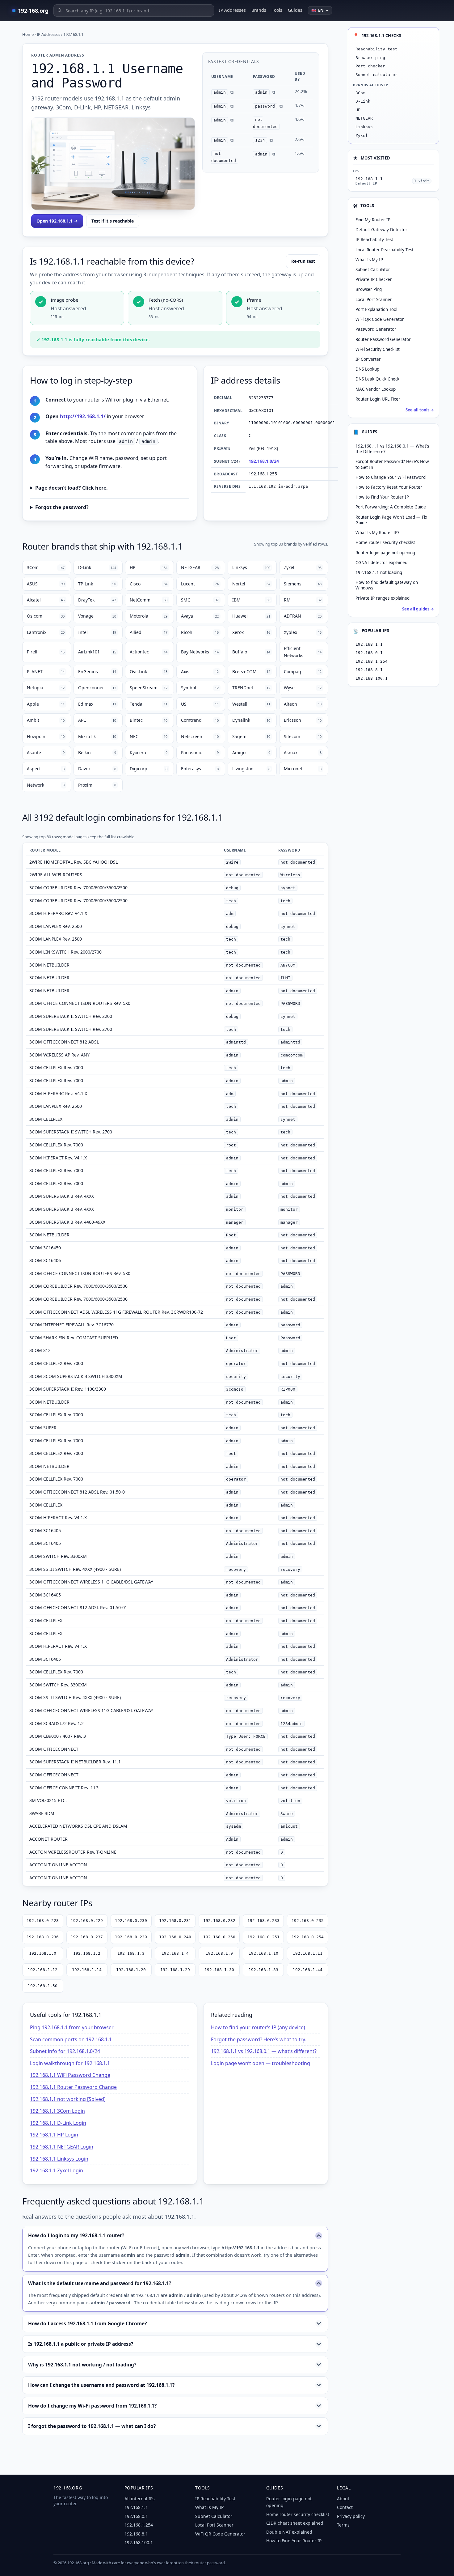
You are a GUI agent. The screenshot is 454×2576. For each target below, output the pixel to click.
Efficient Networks (303, 652)
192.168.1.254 (372, 661)
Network (46, 785)
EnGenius (97, 672)
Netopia (46, 688)
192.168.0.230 (131, 1921)
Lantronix (46, 632)
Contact (345, 2507)
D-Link (97, 567)
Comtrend (200, 720)
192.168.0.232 (219, 1921)
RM (303, 600)
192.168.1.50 (43, 1986)
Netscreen (200, 736)
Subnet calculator (376, 75)
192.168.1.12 (43, 1970)
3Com (46, 567)
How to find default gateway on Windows (387, 585)
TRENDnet (251, 688)
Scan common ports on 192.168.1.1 (71, 2039)
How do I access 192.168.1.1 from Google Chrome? (87, 2323)
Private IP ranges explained (383, 598)
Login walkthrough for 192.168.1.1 (70, 2063)
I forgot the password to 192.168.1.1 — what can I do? (92, 2426)
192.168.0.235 (308, 1921)
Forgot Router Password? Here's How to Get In (392, 464)
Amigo (251, 752)
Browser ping (370, 58)
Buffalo (251, 652)
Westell (251, 704)
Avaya (200, 616)
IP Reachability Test (215, 2499)
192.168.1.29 (175, 1970)
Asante (46, 752)
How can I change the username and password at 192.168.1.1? (101, 2385)
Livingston (251, 769)
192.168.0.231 (175, 1921)
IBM (251, 600)
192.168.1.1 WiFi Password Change (70, 2075)
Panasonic (200, 752)
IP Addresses (232, 10)
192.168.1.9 (219, 1953)
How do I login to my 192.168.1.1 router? (76, 2235)
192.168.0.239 (131, 1937)
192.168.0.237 (87, 1937)
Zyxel (303, 567)
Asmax (303, 752)
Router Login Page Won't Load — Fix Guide (391, 520)
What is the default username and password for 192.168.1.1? (100, 2283)
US (200, 704)
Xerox (251, 632)
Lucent (200, 584)
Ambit (46, 720)
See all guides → (418, 609)
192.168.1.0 (43, 1953)
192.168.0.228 (43, 1921)
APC (97, 720)
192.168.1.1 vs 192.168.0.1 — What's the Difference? (392, 449)
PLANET (46, 672)
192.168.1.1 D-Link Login (58, 2123)
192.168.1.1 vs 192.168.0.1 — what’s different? (264, 2051)
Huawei (251, 616)
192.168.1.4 (175, 1953)
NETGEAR (200, 567)
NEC (149, 736)
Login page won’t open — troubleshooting (261, 2063)
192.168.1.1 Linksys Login (59, 2159)
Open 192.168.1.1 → (57, 221)
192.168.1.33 (263, 1970)
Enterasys (200, 769)
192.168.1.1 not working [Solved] (68, 2099)
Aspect (46, 769)
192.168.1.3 (131, 1953)
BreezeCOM (251, 672)
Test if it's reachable (113, 221)
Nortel (251, 584)
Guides (295, 10)
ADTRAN (303, 616)
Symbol (200, 688)
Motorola (149, 616)
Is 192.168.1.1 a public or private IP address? (81, 2344)
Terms (343, 2525)
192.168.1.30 (219, 1970)
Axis (200, 672)
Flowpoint (46, 736)
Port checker (370, 66)
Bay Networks (200, 652)
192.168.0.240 (175, 1937)
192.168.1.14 (87, 1970)
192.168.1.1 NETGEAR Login (62, 2147)
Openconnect (97, 688)
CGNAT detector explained (381, 563)
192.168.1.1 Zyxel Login (57, 2170)
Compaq (303, 672)
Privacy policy (351, 2516)
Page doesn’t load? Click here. (71, 488)
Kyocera (149, 752)
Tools (277, 10)
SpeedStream (149, 688)
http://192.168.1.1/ (83, 416)
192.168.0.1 (369, 653)
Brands (259, 10)
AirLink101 (97, 652)
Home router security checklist (385, 542)
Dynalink (251, 720)
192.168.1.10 (263, 1953)
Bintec (149, 720)
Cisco (149, 584)
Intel (97, 632)
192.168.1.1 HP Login (54, 2135)
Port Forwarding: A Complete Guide (391, 507)
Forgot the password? (62, 507)
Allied (149, 632)
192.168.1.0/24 (264, 461)
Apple (46, 704)
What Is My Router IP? (377, 533)
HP (149, 567)
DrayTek (97, 600)
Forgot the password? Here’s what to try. (259, 2039)
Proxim (97, 785)
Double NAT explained (289, 2532)
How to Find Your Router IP (382, 497)
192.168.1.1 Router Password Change (73, 2087)
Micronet (303, 769)
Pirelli (46, 652)
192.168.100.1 (372, 678)
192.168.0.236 (43, 1937)
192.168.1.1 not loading (379, 572)
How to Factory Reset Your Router (389, 487)
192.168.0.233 (263, 1921)
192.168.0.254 (308, 1937)
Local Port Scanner (214, 2525)
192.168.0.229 (87, 1921)
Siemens (303, 584)
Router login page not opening (385, 553)
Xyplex (303, 632)
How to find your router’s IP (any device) (258, 2027)
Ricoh (200, 632)
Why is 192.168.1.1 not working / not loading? (82, 2365)
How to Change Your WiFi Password (391, 477)
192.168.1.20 (131, 1970)
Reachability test (376, 49)
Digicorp (149, 769)
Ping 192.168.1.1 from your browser (72, 2027)
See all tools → (420, 410)
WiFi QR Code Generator (220, 2534)
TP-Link (97, 584)
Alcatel (46, 600)
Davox (97, 769)
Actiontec (149, 652)
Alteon (303, 704)
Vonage (97, 616)
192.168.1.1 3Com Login (57, 2111)
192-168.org (33, 11)
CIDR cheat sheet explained (295, 2523)
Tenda (149, 704)
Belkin (97, 752)
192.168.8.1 (369, 670)
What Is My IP (209, 2507)
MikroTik (97, 736)
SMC (200, 600)
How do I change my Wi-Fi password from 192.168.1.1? (92, 2406)
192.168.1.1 (369, 644)
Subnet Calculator (214, 2516)
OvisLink (149, 672)
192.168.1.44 (308, 1970)
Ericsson (303, 720)
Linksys (251, 567)
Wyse (303, 688)
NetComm (149, 600)
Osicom (46, 616)
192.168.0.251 (263, 1937)
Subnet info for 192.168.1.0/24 (65, 2051)
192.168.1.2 (87, 1953)
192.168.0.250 (219, 1937)
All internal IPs (140, 2499)
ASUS (46, 584)
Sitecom (303, 736)
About (343, 2499)
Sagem (251, 736)
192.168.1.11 (308, 1953)
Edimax (97, 704)
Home (28, 34)
